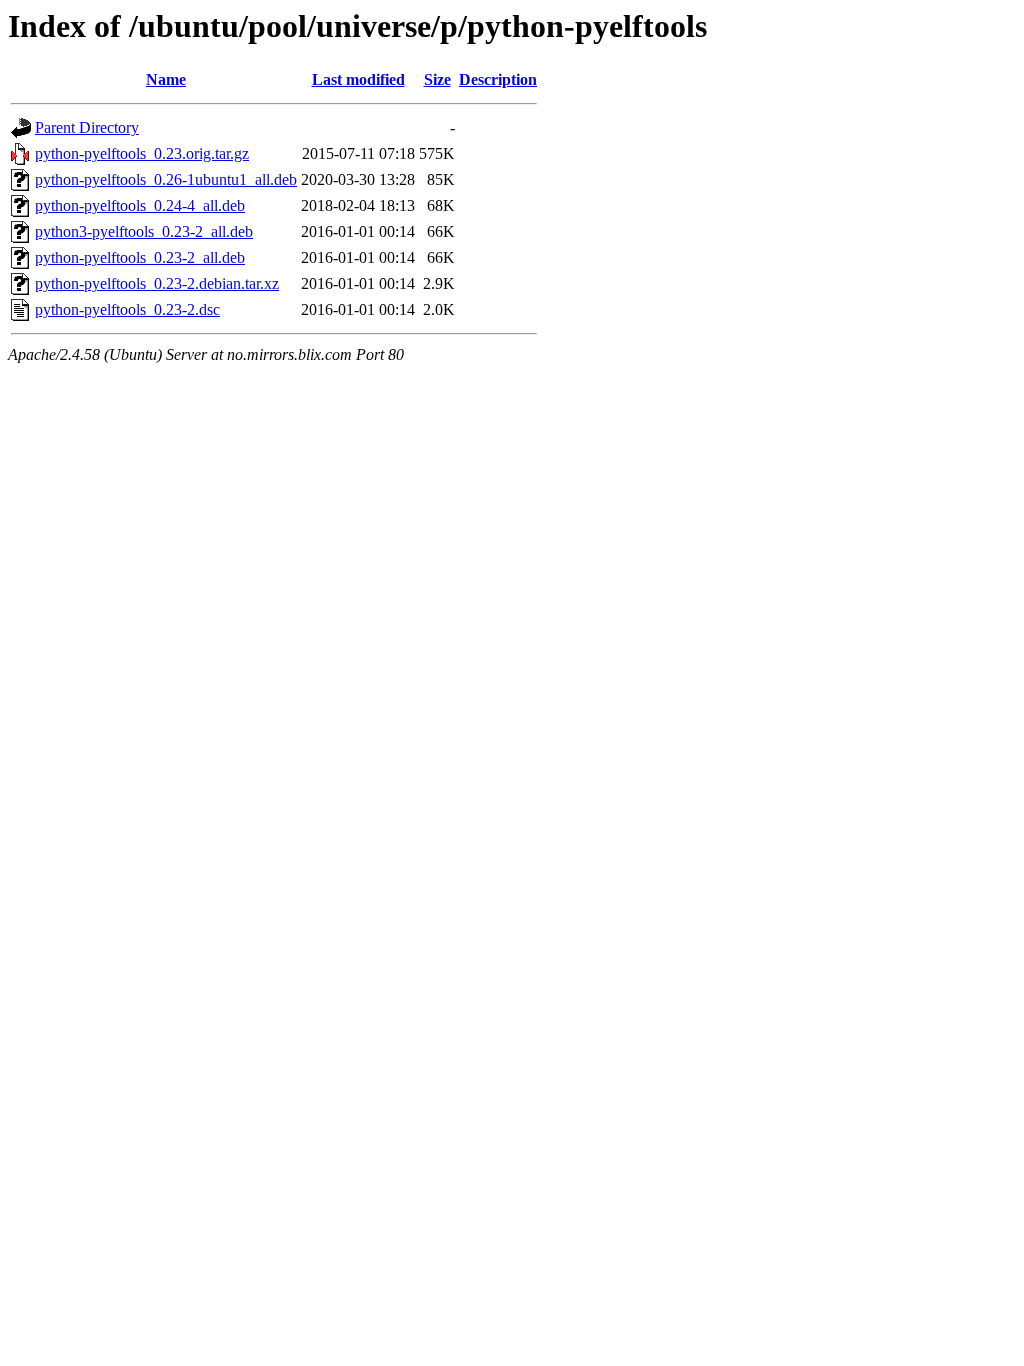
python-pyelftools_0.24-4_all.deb (140, 205)
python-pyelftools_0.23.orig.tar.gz (142, 153)
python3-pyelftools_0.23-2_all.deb (144, 231)
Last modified (358, 79)
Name (166, 79)
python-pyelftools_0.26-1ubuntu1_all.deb (166, 179)
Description (498, 79)
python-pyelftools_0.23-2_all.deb (140, 257)
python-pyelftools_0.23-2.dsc (127, 309)
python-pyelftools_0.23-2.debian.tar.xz (157, 283)
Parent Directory (87, 127)
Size (437, 79)
